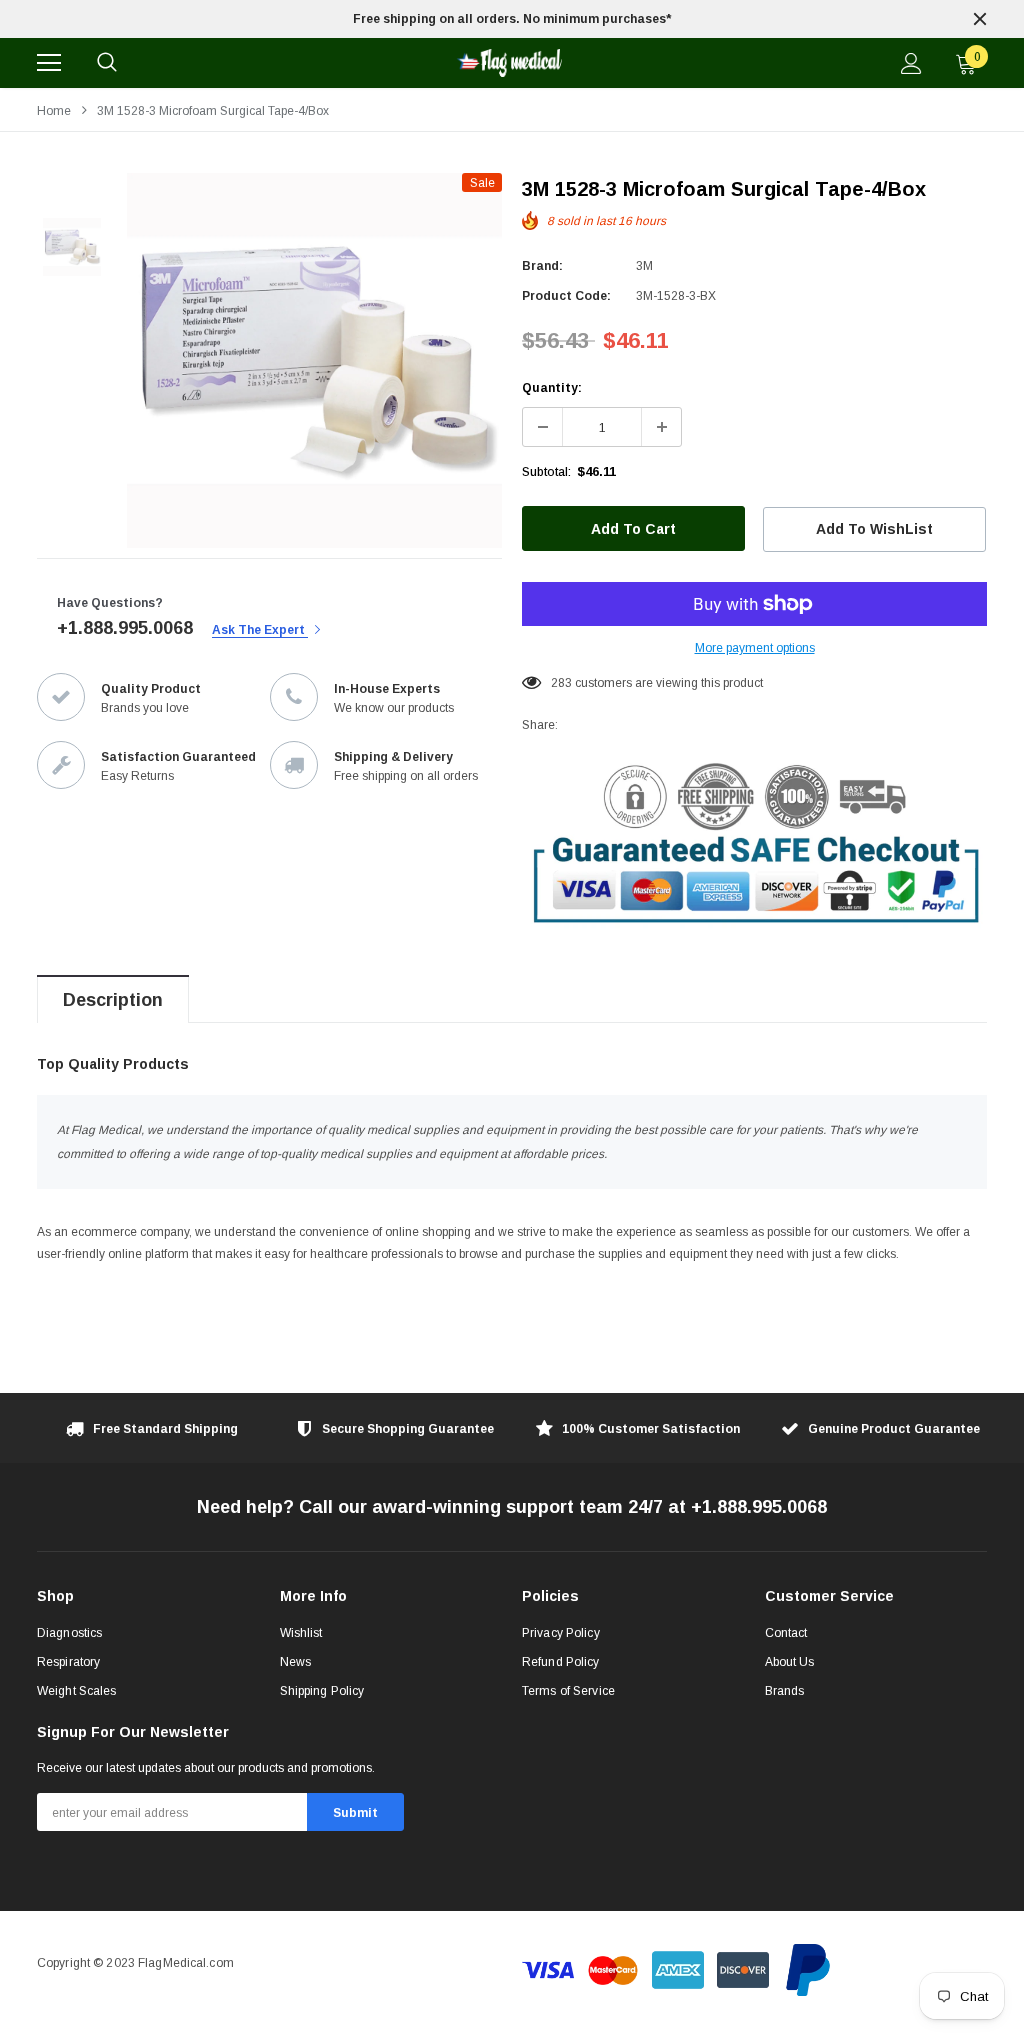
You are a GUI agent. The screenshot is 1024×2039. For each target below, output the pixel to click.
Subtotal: (546, 472)
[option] (512, 19)
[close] (980, 19)
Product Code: (566, 296)
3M (644, 266)
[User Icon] (911, 63)
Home (54, 111)
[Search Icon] (107, 63)
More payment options (755, 648)
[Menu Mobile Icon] (49, 63)
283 (561, 683)
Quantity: (552, 388)
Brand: (542, 266)
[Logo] (509, 63)
